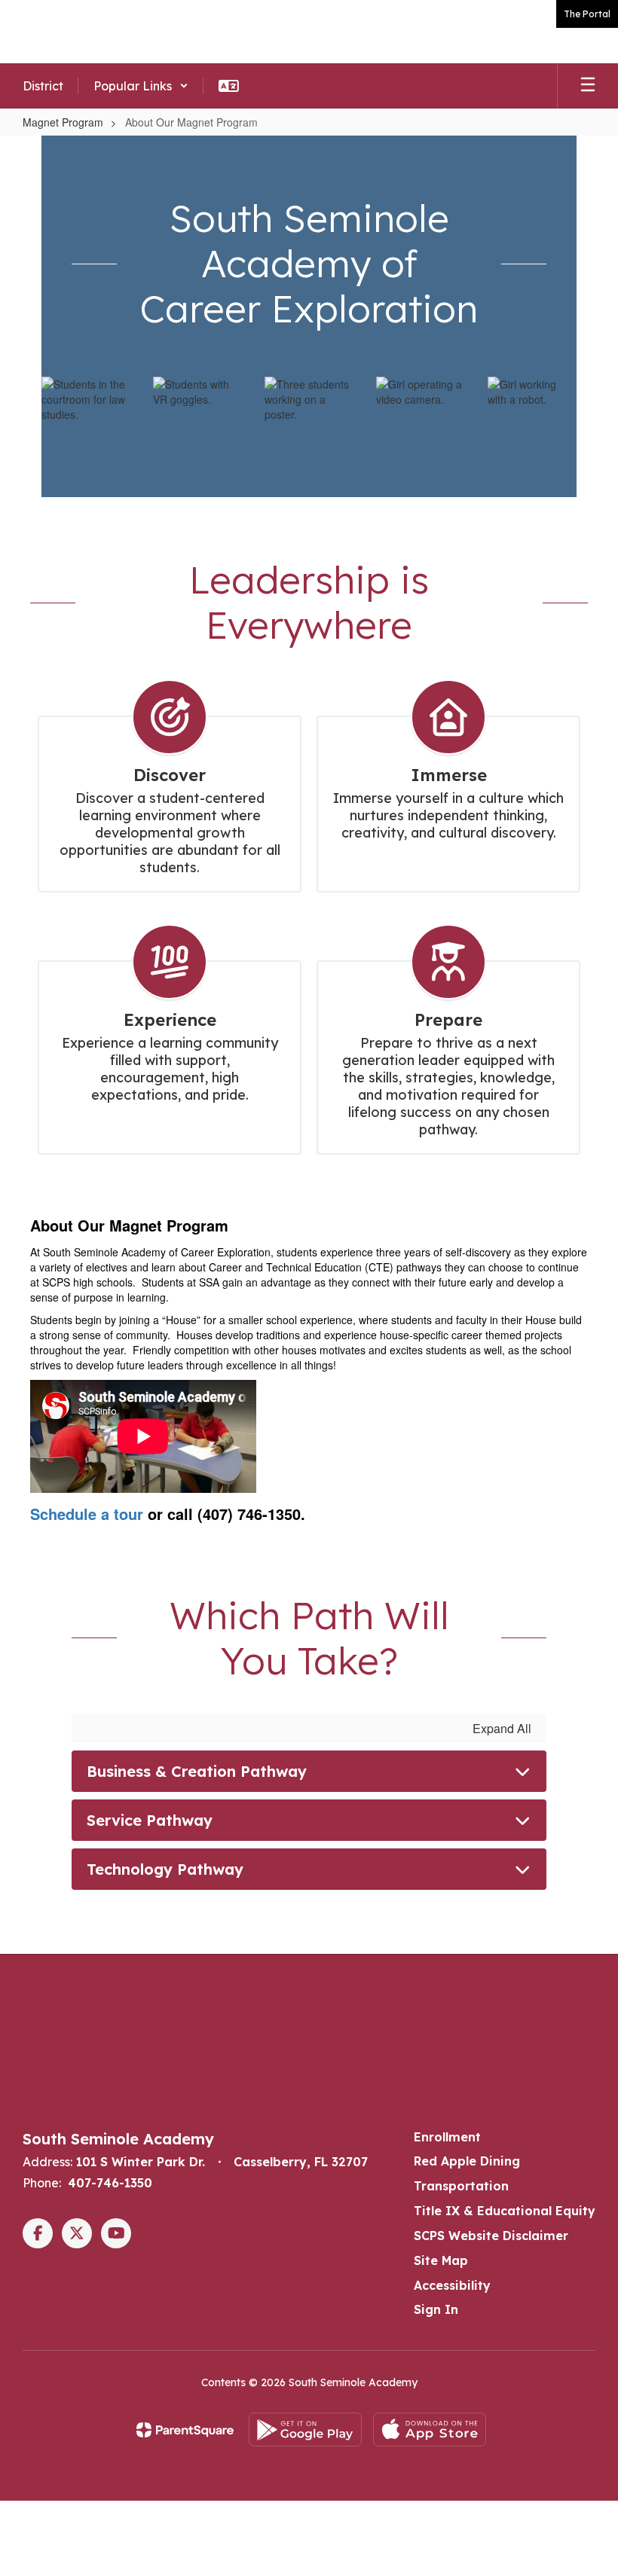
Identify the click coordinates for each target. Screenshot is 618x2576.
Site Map (441, 2260)
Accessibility (452, 2285)
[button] (141, 86)
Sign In (436, 2309)
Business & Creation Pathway (197, 1771)
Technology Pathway (165, 1869)
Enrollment (447, 2137)
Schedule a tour (87, 1514)
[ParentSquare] (185, 2430)
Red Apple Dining (467, 2161)
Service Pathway (150, 1820)
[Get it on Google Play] (305, 2429)
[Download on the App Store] (430, 2429)
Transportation (461, 2186)
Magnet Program (63, 122)
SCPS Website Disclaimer (491, 2236)
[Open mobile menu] (588, 86)
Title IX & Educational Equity (505, 2211)
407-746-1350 (110, 2183)
